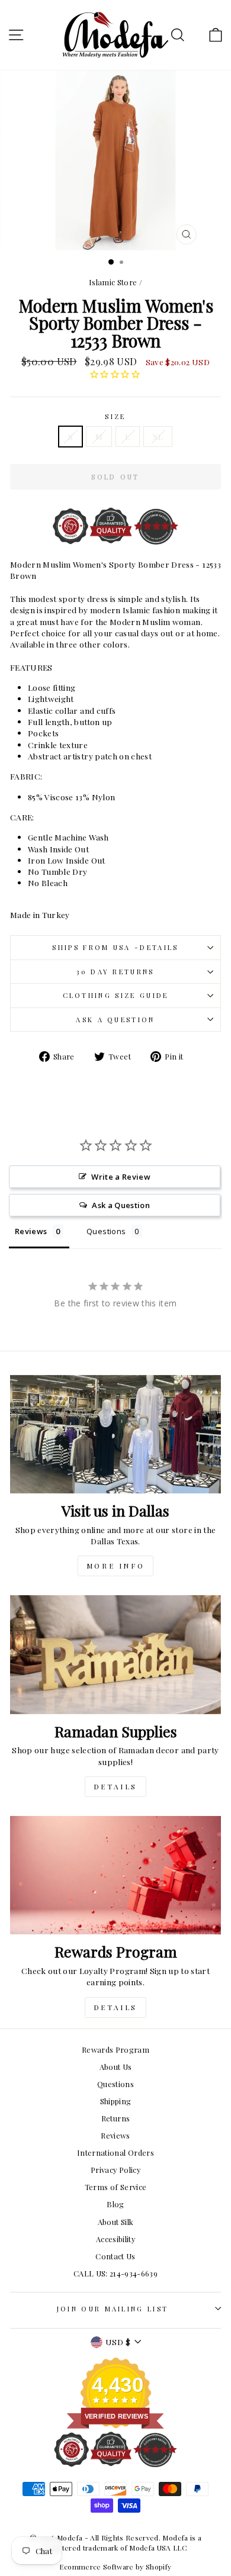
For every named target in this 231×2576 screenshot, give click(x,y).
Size (115, 416)
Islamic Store (113, 282)
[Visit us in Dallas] (115, 1434)
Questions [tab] (106, 1231)
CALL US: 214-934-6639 (115, 2273)
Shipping (116, 2101)
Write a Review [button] (121, 1177)
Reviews (115, 2135)
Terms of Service (116, 2187)
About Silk (115, 2222)
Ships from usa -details (115, 947)
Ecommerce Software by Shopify (115, 2567)
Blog (115, 2204)
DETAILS (115, 1786)
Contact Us (115, 2256)
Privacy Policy (115, 2170)
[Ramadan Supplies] (115, 1654)
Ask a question (115, 1020)
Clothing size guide (116, 995)
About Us (116, 2067)
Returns (115, 2118)
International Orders (115, 2152)
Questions (115, 2084)
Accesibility (115, 2239)
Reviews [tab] (31, 1231)
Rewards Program (115, 2049)
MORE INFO (115, 1566)
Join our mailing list (113, 2309)
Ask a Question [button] (121, 1205)
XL (158, 436)
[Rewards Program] (115, 1875)
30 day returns (115, 972)
